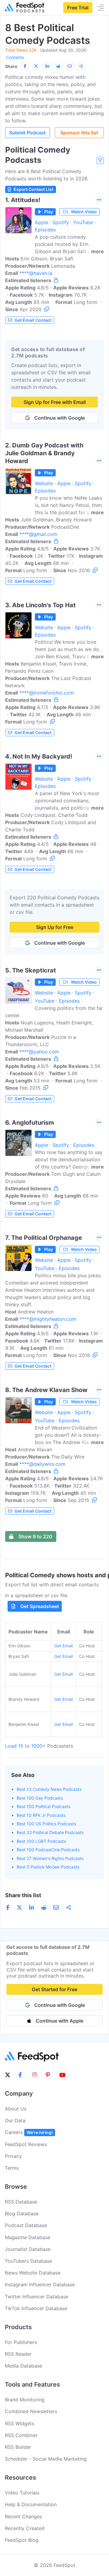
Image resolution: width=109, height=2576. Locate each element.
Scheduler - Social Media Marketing (46, 2459)
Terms (12, 2168)
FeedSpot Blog (22, 2540)
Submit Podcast (27, 133)
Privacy (13, 2156)
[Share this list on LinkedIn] (47, 66)
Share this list (23, 1895)
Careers (29, 2132)
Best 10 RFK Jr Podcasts (41, 1815)
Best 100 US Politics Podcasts (46, 1824)
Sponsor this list (79, 133)
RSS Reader (18, 2354)
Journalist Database (28, 2249)
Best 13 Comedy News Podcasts (49, 1789)
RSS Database (21, 2202)
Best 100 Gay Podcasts (40, 1798)
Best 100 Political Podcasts (43, 1806)
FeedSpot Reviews (26, 2144)
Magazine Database (28, 2237)
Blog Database (22, 2213)
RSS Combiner (21, 2435)
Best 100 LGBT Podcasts (41, 1841)
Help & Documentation (31, 2504)
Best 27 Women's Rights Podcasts (50, 1858)
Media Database (23, 2366)
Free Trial (78, 8)
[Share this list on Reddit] (58, 66)
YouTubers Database (28, 2261)
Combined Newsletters (31, 2411)
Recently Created (25, 2528)
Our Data (15, 2120)
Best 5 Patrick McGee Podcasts (48, 1867)
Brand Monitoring (25, 2400)
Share (11, 66)
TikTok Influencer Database (36, 2308)
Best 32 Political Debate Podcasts (50, 1832)
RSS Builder (18, 2447)
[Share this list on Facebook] (25, 66)
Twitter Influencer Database (36, 2297)
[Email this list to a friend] (70, 66)
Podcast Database (26, 2225)
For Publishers (21, 2342)
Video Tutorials (22, 2493)
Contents (15, 57)
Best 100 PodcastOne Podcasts (48, 1850)
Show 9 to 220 (35, 1536)
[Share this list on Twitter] (36, 66)
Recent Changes (23, 2516)
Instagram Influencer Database (40, 2284)
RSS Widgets (20, 2423)
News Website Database (33, 2273)
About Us (16, 2109)
